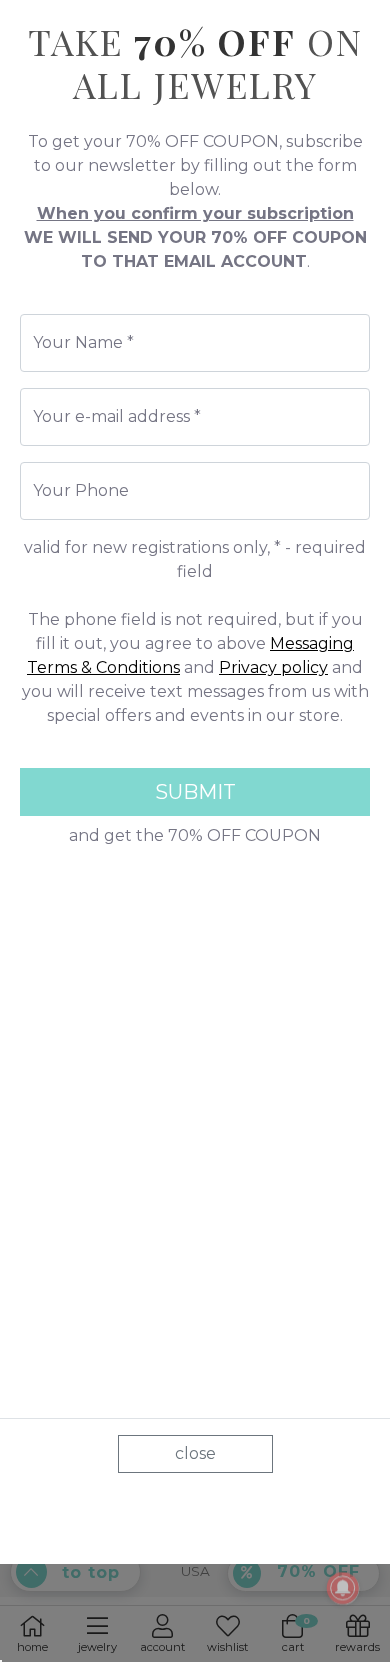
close (195, 1453)
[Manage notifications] (343, 1588)
